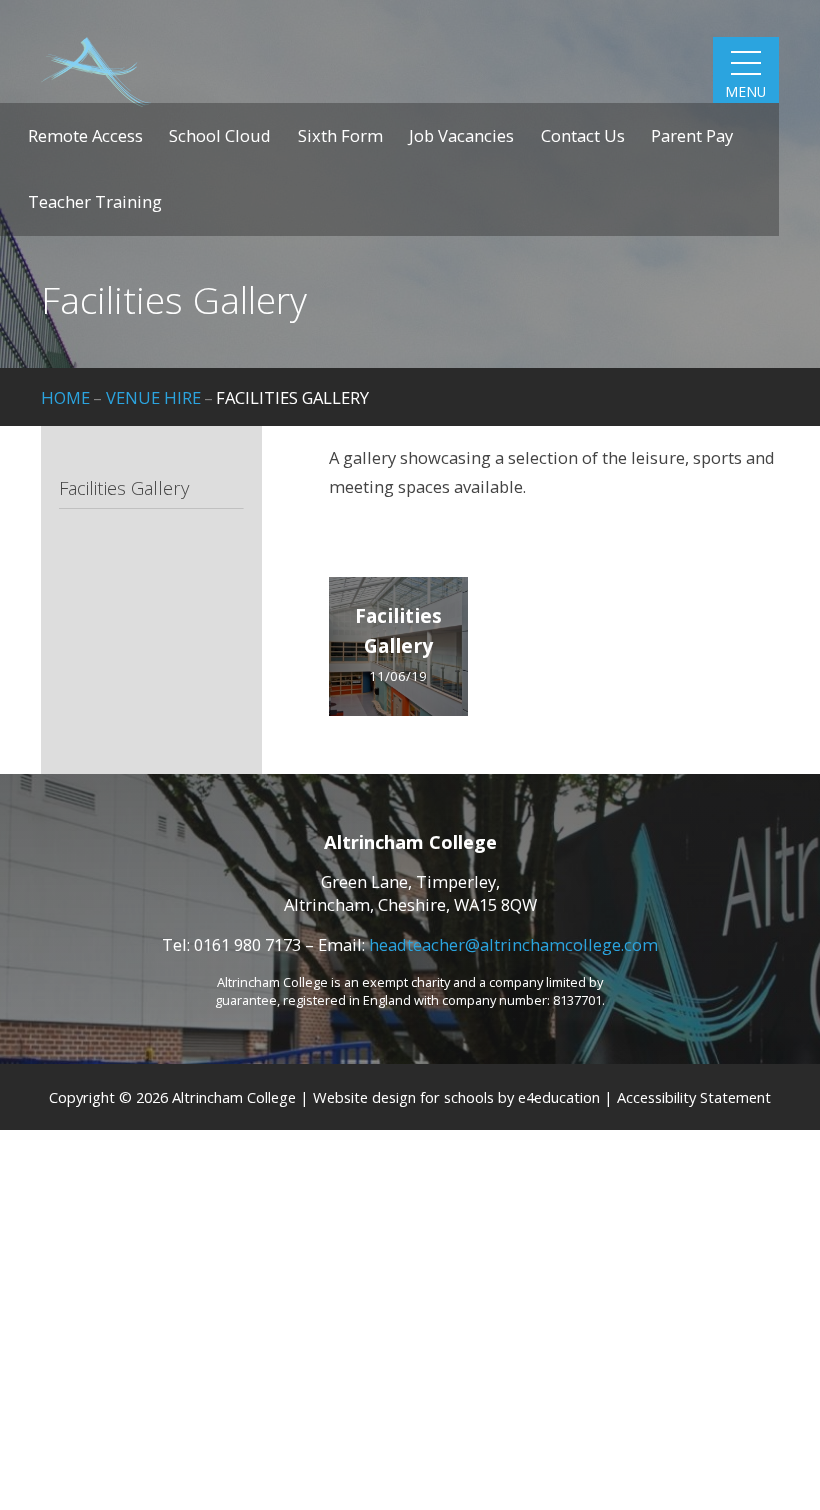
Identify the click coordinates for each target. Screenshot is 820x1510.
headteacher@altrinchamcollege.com (513, 944)
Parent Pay (692, 135)
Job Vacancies (461, 135)
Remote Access (85, 135)
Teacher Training (95, 201)
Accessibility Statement (694, 1097)
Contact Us (583, 135)
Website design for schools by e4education (456, 1097)
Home (65, 397)
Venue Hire (153, 397)
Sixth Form (340, 135)
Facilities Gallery (292, 397)
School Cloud (220, 135)
